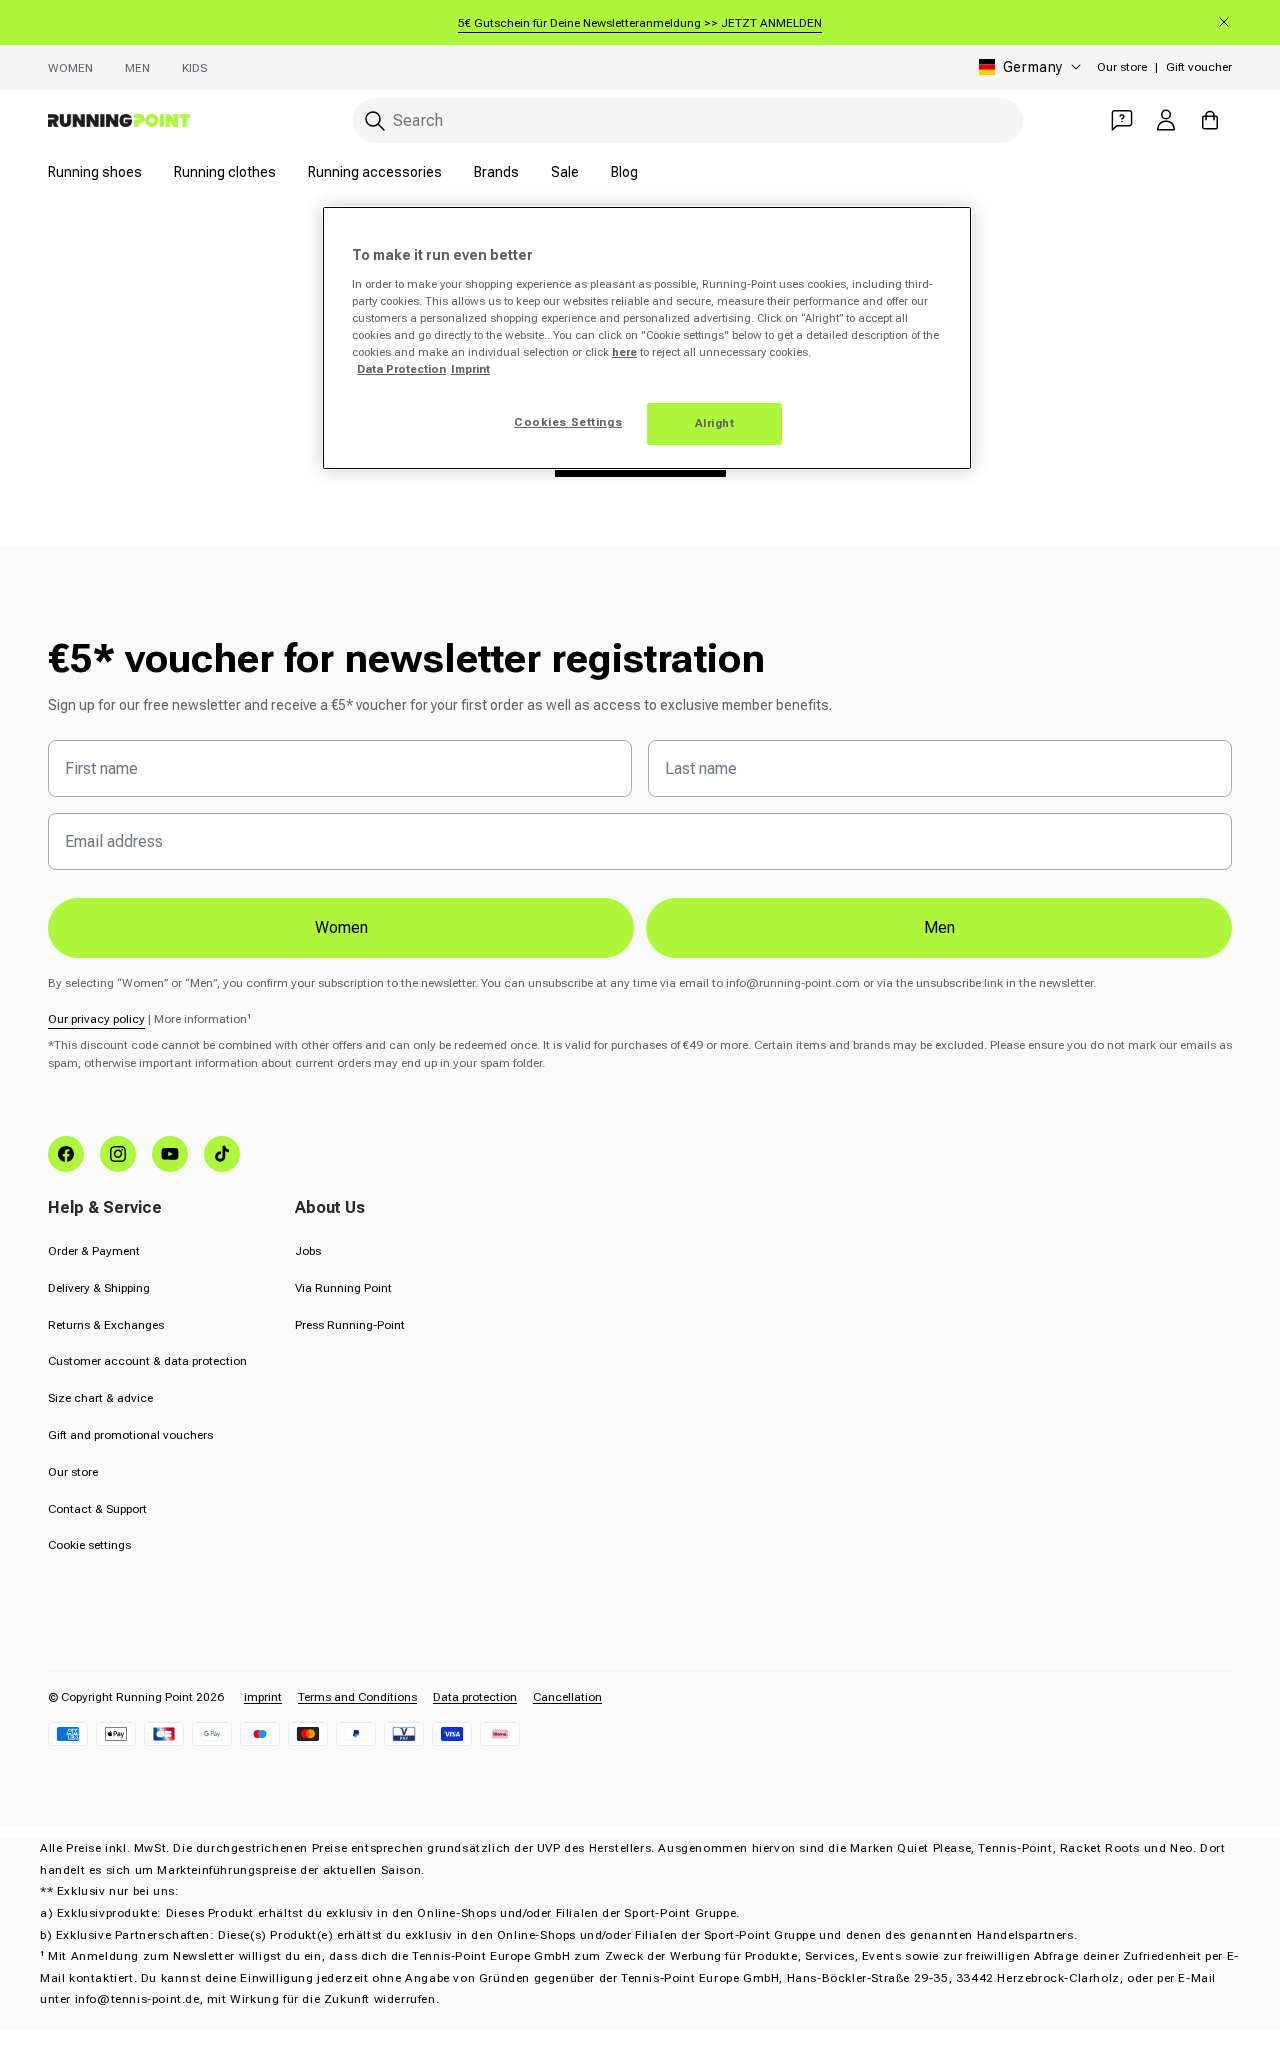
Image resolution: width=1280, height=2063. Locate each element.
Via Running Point (343, 1288)
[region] (647, 338)
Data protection (475, 1697)
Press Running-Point (350, 1325)
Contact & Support (97, 1509)
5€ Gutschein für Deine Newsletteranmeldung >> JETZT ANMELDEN (640, 23)
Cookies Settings (568, 422)
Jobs (308, 1251)
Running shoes (95, 172)
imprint (263, 1697)
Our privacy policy (96, 1019)
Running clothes (225, 172)
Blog (624, 172)
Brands (496, 172)
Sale (565, 172)
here (624, 352)
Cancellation (567, 1697)
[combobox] (688, 120)
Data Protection (401, 369)
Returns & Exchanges (106, 1325)
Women (70, 68)
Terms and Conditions (357, 1697)
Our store (1122, 67)
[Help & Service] (1122, 120)
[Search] (375, 121)
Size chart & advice (100, 1398)
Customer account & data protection (147, 1361)
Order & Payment (94, 1251)
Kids (194, 68)
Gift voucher (1199, 67)
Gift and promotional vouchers (130, 1435)
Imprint (470, 369)
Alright (715, 423)
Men (137, 68)
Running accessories (375, 172)
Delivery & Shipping (99, 1288)
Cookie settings (89, 1545)
